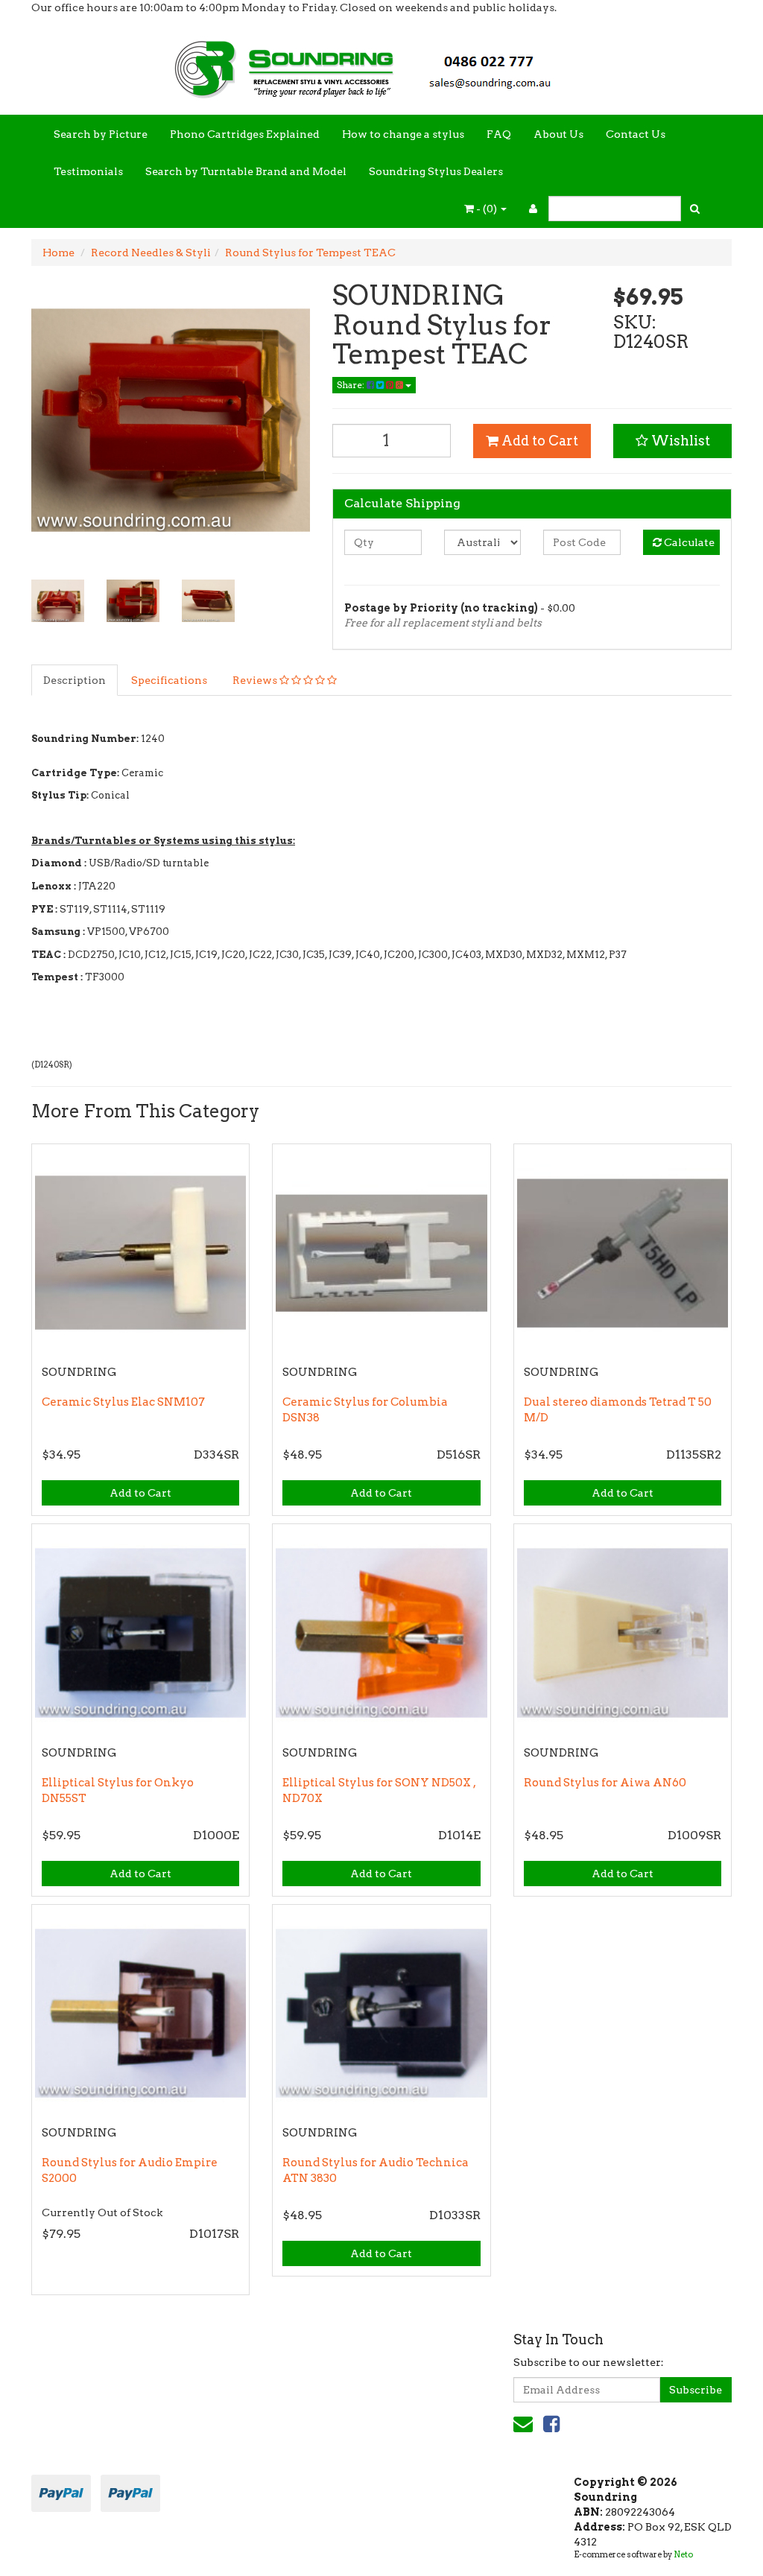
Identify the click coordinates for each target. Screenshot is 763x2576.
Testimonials (88, 171)
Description (75, 680)
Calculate (688, 542)
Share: (352, 385)
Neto (683, 2554)
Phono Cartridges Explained (245, 134)
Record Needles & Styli (151, 253)
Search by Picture (101, 134)
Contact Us (636, 134)
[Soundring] (381, 64)
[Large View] (58, 601)
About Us (558, 134)
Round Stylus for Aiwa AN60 (605, 1783)
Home (58, 253)
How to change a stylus (403, 134)
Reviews (256, 680)
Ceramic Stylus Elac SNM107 (123, 1402)
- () (487, 209)
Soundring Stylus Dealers (436, 171)
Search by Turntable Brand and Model (246, 171)
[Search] (695, 209)
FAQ (499, 134)
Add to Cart (538, 441)
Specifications (169, 680)
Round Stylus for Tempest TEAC (310, 253)
